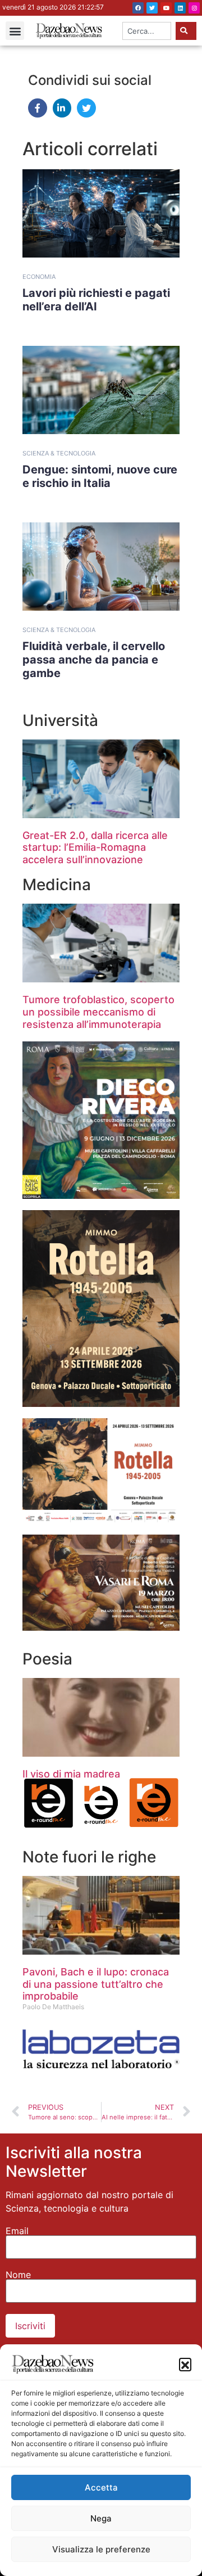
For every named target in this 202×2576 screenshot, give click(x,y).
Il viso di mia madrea (71, 1774)
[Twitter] (152, 8)
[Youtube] (166, 8)
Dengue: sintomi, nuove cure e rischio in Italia (100, 476)
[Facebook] (138, 8)
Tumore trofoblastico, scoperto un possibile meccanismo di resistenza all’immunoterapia (98, 1012)
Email (17, 2231)
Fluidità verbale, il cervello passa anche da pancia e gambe (94, 660)
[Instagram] (194, 8)
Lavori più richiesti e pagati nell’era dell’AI (96, 300)
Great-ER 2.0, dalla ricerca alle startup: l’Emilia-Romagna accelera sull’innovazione (95, 847)
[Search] (186, 31)
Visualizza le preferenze (101, 2549)
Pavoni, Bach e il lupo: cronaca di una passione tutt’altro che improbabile (96, 1984)
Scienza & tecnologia (59, 453)
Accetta (101, 2487)
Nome (18, 2275)
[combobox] (147, 31)
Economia (39, 277)
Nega (101, 2518)
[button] (185, 2364)
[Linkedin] (180, 8)
